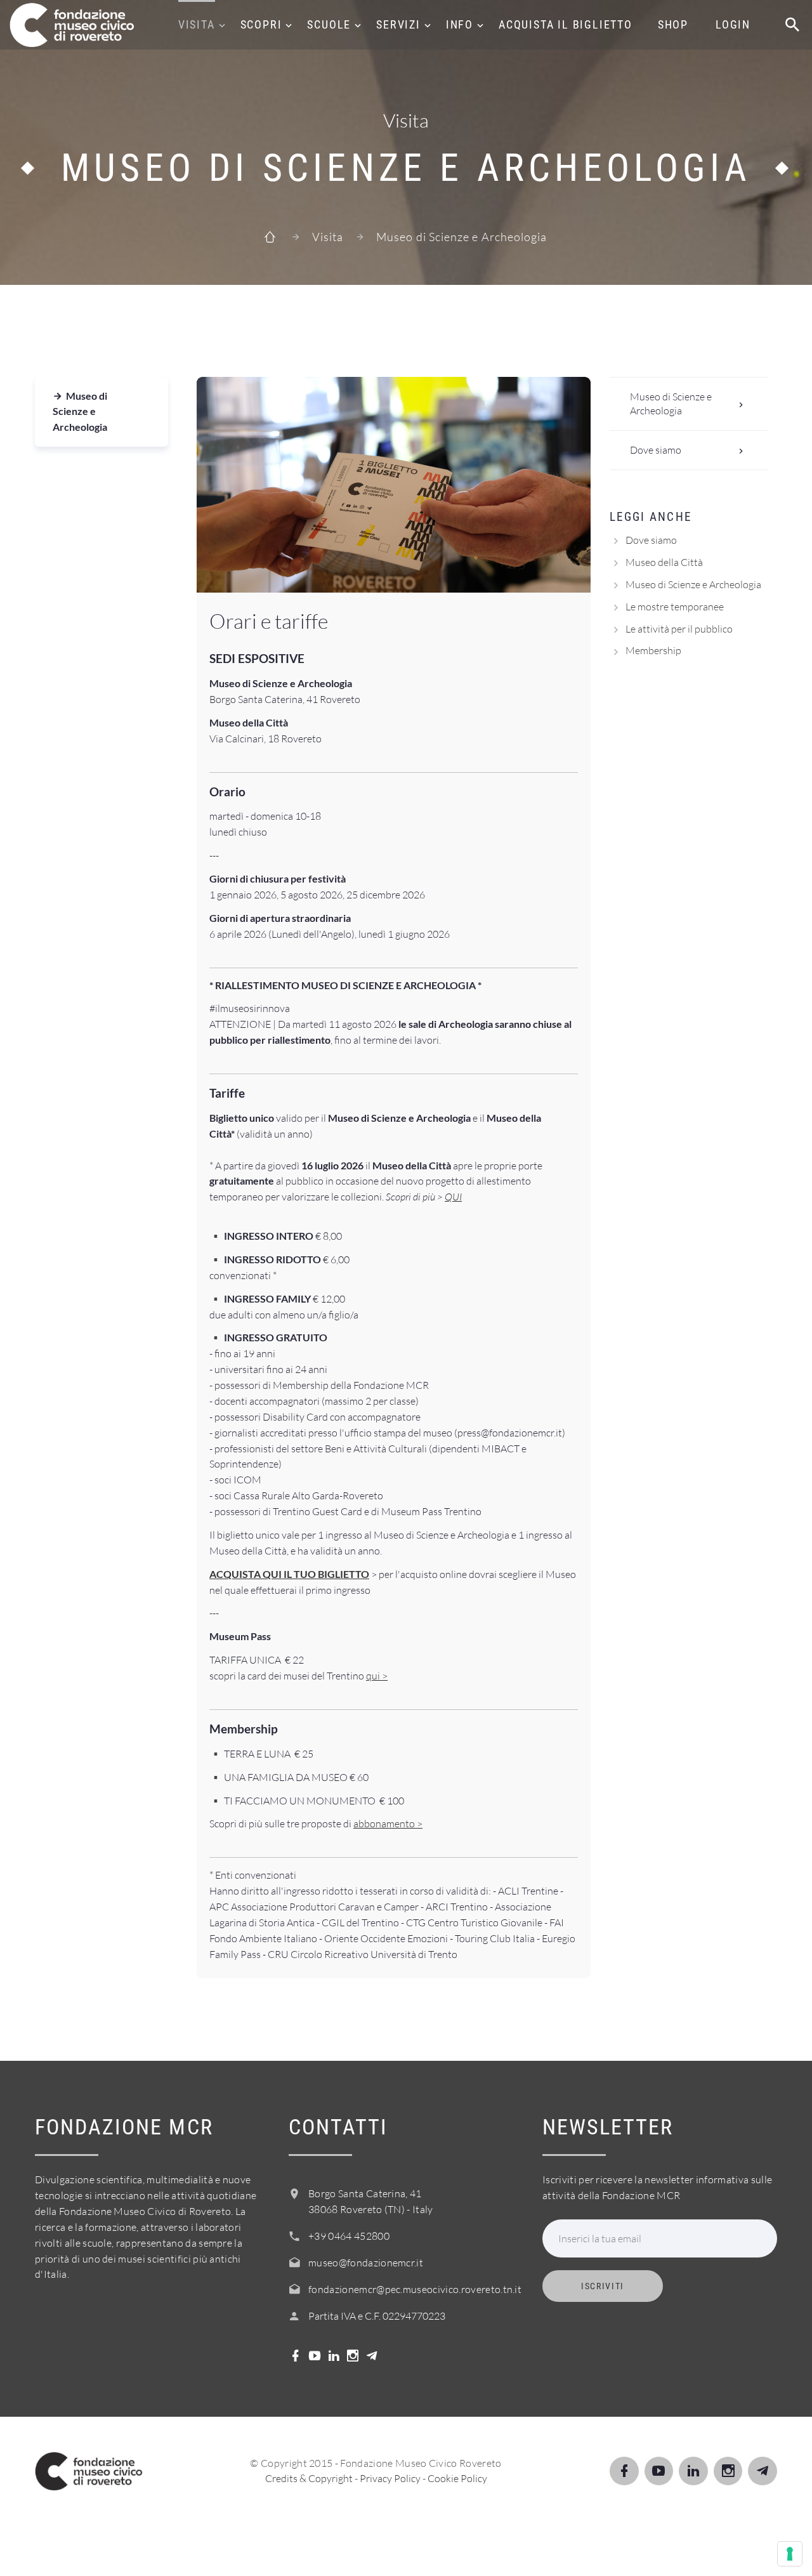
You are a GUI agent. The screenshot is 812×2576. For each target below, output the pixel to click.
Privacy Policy (390, 2478)
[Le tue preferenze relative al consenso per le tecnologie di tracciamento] (790, 2554)
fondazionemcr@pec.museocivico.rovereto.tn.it (415, 2289)
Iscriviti (603, 2286)
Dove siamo (656, 450)
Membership (653, 650)
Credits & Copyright (309, 2478)
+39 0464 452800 (349, 2236)
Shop (673, 24)
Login (733, 24)
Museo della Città (664, 562)
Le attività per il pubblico (679, 629)
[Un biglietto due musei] (394, 485)
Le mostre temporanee (675, 607)
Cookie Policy (457, 2478)
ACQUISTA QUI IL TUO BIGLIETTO (289, 1574)
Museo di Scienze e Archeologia (80, 411)
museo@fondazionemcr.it (366, 2263)
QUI (453, 1197)
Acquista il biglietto (566, 24)
